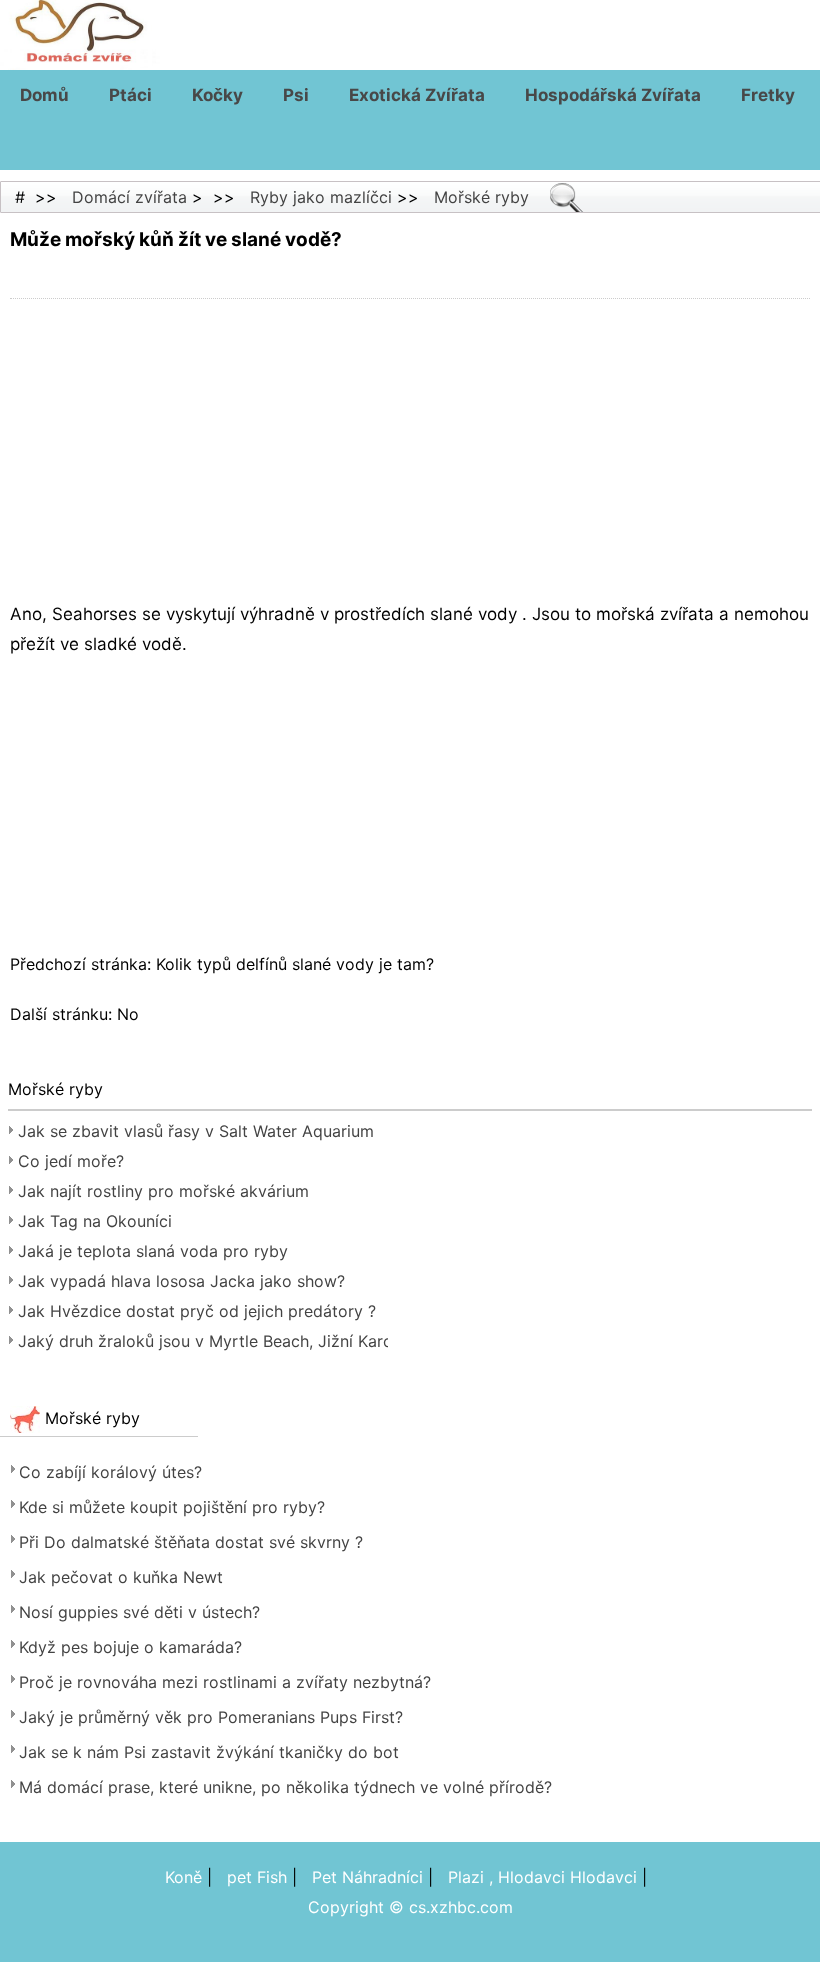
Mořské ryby (481, 197)
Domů (44, 95)
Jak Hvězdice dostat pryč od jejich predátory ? (197, 1311)
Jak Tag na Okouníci (95, 1221)
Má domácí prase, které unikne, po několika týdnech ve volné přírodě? (285, 1787)
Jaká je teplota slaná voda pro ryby (153, 1251)
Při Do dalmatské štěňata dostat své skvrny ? (191, 1542)
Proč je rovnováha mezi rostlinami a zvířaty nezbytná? (225, 1682)
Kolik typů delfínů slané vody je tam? (297, 964)
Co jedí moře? (71, 1161)
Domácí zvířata (129, 197)
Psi (296, 95)
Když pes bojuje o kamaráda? (130, 1647)
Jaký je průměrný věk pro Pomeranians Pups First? (211, 1717)
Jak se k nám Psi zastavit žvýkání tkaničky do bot (209, 1752)
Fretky (768, 95)
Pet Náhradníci (367, 1877)
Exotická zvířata (417, 95)
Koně (183, 1877)
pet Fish (257, 1877)
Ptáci (130, 95)
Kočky (217, 95)
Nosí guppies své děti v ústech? (139, 1612)
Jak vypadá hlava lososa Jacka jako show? (181, 1281)
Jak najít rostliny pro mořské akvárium (163, 1191)
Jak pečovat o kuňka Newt (121, 1577)
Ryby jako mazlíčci (321, 197)
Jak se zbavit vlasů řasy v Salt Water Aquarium (196, 1131)
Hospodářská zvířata (613, 95)
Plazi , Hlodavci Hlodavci (542, 1877)
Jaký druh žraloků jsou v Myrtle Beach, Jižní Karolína (203, 1341)
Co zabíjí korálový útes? (110, 1472)
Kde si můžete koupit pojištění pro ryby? (172, 1507)
